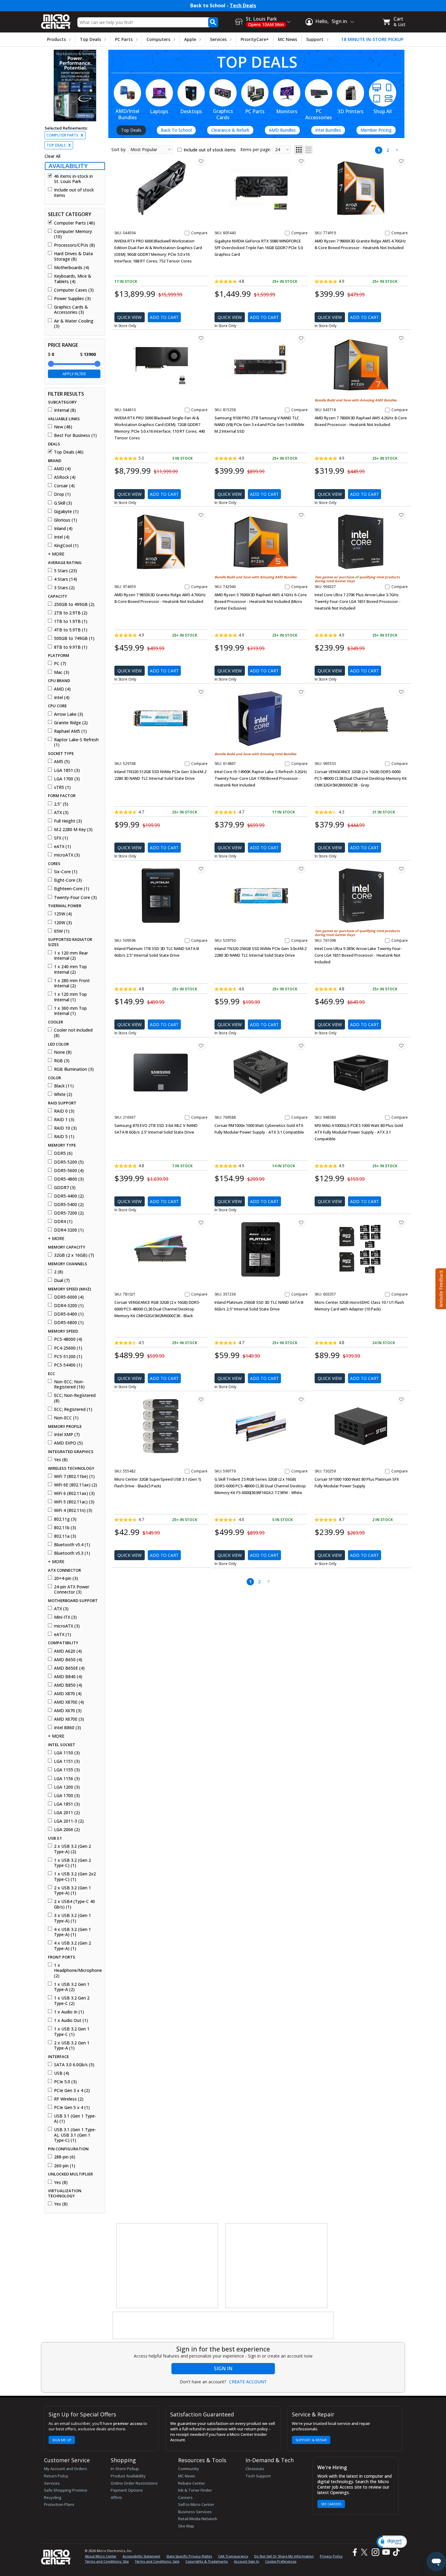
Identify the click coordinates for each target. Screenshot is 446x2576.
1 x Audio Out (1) (71, 2020)
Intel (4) (62, 537)
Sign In (223, 2368)
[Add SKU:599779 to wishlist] (301, 1399)
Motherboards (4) (72, 268)
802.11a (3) (65, 1536)
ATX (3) (61, 813)
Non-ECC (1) (66, 1418)
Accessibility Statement (141, 2556)
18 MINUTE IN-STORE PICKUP (372, 39)
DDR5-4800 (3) (69, 1179)
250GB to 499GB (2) (74, 604)
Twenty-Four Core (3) (75, 898)
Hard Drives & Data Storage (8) (73, 256)
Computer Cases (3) (74, 290)
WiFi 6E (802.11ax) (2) (76, 1485)
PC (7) (60, 664)
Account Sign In (247, 2561)
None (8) (63, 1052)
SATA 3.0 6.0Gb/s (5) (74, 2065)
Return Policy (56, 2476)
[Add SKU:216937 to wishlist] (201, 1046)
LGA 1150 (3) (67, 1753)
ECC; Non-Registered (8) (75, 1398)
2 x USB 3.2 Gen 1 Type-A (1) (72, 2045)
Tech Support (258, 2476)
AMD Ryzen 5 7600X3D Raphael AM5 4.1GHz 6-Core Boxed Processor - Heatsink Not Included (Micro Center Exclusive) (261, 601)
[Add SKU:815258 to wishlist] (301, 338)
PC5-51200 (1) (68, 1357)
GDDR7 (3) (65, 1188)
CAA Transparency (233, 2556)
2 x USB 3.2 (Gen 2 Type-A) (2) (73, 1849)
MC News (287, 39)
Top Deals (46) (69, 452)
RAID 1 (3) (64, 1120)
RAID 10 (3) (65, 1128)
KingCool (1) (66, 546)
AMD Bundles (282, 130)
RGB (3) (62, 1061)
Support (315, 39)
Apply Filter (74, 374)
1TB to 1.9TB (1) (71, 621)
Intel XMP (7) (67, 1435)
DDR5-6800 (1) (69, 1323)
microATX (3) (67, 855)
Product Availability (128, 2476)
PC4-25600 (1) (68, 1348)
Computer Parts (65, 135)
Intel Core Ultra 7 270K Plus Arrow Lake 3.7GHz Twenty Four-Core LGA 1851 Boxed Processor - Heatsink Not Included (358, 601)
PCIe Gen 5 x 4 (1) (72, 2108)
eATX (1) (63, 847)
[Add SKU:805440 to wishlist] (301, 161)
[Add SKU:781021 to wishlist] (201, 1222)
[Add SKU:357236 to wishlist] (301, 1222)
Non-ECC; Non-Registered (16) (69, 1384)
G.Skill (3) (63, 503)
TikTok (395, 2552)
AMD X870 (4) (68, 1694)
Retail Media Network (198, 2519)
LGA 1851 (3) (67, 770)
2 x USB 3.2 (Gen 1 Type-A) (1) (73, 1890)
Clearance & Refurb (230, 130)
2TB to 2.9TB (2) (71, 613)
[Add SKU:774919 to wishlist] (401, 161)
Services (218, 39)
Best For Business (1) (75, 435)
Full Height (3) (68, 821)
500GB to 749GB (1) (74, 638)
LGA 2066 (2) (67, 1830)
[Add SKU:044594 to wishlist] (201, 161)
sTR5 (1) (62, 787)
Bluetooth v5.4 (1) (72, 1545)
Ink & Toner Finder (195, 2490)
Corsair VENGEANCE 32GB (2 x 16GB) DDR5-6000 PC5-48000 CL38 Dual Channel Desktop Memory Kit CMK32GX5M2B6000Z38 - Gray (361, 778)
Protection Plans (59, 2504)
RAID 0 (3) (64, 1111)
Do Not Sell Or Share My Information (284, 2556)
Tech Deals (243, 6)
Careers (185, 2497)
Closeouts (255, 2469)
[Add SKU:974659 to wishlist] (201, 515)
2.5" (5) (61, 804)
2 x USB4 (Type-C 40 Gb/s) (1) (74, 1904)
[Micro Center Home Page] (56, 20)
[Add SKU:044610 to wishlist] (201, 338)
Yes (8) (61, 1460)
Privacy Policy (331, 2556)
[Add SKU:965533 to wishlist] (401, 692)
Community (189, 2469)
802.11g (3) (65, 1519)
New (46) (63, 427)
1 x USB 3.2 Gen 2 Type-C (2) (72, 2001)
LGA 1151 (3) (67, 1761)
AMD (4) (62, 469)
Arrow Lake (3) (69, 714)
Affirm (116, 2497)
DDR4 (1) (63, 1222)
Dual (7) (62, 1280)
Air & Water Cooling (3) (74, 324)
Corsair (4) (64, 486)
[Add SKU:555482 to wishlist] (201, 1399)
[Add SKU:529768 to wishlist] (201, 692)
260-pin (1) (65, 2166)
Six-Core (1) (66, 872)
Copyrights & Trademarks (207, 2561)
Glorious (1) (66, 520)
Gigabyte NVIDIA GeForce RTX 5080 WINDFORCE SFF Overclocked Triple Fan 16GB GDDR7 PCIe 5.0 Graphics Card (259, 248)
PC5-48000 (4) (68, 1339)
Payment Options (127, 2490)
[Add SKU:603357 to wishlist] (401, 1222)
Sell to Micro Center (196, 2504)
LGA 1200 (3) (67, 1787)
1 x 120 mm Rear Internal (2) (71, 956)
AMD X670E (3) (69, 1719)
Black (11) (64, 1086)
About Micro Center (101, 2556)
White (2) (63, 1094)
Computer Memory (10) (73, 234)
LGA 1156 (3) (67, 1779)
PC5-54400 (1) (68, 1365)
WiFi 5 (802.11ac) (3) (74, 1502)
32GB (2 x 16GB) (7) (74, 1255)
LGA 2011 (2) (67, 1813)
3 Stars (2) (64, 588)
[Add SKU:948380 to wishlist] (401, 1046)
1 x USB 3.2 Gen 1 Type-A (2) (72, 1987)
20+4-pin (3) (66, 1578)
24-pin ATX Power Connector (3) (72, 1589)
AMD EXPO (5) (68, 1443)
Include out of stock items (74, 193)
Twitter (365, 2552)
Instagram (375, 2552)
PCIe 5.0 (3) (65, 2082)
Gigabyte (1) (66, 512)
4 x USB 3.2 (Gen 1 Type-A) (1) (73, 1932)
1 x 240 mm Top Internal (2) (70, 969)
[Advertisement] (167, 2266)
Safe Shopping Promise (66, 2490)
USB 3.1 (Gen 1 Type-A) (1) (75, 2119)
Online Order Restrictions (134, 2483)
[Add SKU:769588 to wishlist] (301, 1046)
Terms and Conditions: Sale (157, 2561)
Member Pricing (376, 130)
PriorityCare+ (255, 39)
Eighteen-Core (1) (72, 889)
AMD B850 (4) (68, 1685)
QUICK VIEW (130, 317)
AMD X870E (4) (69, 1702)
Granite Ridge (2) (71, 723)
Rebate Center (192, 2483)
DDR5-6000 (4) (69, 1297)
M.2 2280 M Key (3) (73, 830)
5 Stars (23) (66, 571)
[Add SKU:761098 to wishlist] (401, 869)
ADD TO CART (164, 317)
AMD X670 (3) (68, 1711)
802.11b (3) (65, 1528)
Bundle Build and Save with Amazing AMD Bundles (356, 400)
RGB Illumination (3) (74, 1069)
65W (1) (62, 931)
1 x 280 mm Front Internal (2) (72, 983)
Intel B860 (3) (68, 1728)
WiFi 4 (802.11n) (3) (73, 1510)
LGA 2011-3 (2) (69, 1821)
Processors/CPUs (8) (74, 245)
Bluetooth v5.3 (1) (72, 1553)
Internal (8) (65, 410)
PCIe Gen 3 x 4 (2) (72, 2091)
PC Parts (124, 39)
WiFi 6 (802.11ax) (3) (74, 1493)
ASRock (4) (65, 477)
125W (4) (63, 914)
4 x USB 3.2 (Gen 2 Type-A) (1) (73, 1946)
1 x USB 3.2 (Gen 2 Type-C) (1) (73, 1863)
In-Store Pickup (125, 2469)
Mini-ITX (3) (65, 1617)
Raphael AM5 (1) (70, 731)
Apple (190, 39)
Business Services (195, 2512)
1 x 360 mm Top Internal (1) (70, 1011)
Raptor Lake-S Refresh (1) (76, 742)
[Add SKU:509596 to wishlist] (201, 869)
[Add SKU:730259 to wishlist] (401, 1399)
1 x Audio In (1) (69, 2012)
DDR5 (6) (63, 1153)
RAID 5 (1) (64, 1137)
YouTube (386, 2552)
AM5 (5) (62, 762)
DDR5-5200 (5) (69, 1162)
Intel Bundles (328, 130)
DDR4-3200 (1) (69, 1230)
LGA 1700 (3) (67, 779)
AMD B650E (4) (69, 1668)
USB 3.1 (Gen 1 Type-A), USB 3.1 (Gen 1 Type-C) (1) (75, 2135)
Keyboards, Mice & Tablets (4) (73, 279)
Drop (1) (62, 494)
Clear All (52, 156)
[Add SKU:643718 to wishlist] (401, 338)
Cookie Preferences (281, 2561)
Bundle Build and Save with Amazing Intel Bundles (255, 754)
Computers (158, 39)
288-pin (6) (65, 2157)
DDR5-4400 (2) (69, 1196)
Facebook (354, 2552)
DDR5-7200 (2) (69, 1213)
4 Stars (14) (66, 579)
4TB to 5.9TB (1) (71, 630)
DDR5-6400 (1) (69, 1314)
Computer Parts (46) (74, 223)
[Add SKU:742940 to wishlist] (301, 515)
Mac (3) (62, 672)
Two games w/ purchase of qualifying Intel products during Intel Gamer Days (357, 579)
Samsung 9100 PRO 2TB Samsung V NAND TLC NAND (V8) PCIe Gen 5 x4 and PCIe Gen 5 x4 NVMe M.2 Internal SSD (259, 424)
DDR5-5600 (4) (69, 1171)
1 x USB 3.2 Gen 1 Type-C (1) (72, 2032)
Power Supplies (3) (72, 299)
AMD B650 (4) (68, 1660)
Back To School (176, 130)
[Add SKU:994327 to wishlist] (401, 515)
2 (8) (59, 1272)
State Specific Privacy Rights (189, 2556)
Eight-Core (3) (68, 880)
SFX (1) (61, 838)
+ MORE (56, 554)
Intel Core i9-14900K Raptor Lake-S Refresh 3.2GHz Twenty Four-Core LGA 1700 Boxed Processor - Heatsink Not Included (261, 778)
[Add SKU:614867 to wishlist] (301, 692)
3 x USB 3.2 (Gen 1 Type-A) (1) (73, 1918)
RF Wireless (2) (69, 2099)
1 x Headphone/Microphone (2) (77, 1971)
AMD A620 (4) (68, 1651)
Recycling (53, 2497)
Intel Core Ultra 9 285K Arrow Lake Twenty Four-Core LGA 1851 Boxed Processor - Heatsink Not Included (358, 955)
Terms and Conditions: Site (107, 2561)
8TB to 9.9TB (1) (71, 647)
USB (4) (62, 2073)
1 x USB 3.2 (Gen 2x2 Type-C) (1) (75, 1876)
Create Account (248, 2382)
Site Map (186, 2526)
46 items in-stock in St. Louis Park (73, 179)
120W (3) (63, 923)
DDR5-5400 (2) (69, 1205)
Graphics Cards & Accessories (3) (71, 310)
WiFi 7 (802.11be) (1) (74, 1476)
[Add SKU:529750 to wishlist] (301, 869)
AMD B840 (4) (68, 1677)
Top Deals (90, 39)
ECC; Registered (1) (73, 1409)
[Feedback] (440, 1288)
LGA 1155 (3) (67, 1770)
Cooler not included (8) (73, 1033)
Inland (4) (63, 529)
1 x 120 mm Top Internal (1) (70, 997)
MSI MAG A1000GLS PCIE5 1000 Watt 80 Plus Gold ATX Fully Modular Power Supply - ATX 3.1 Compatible (359, 1132)
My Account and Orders (66, 2469)
